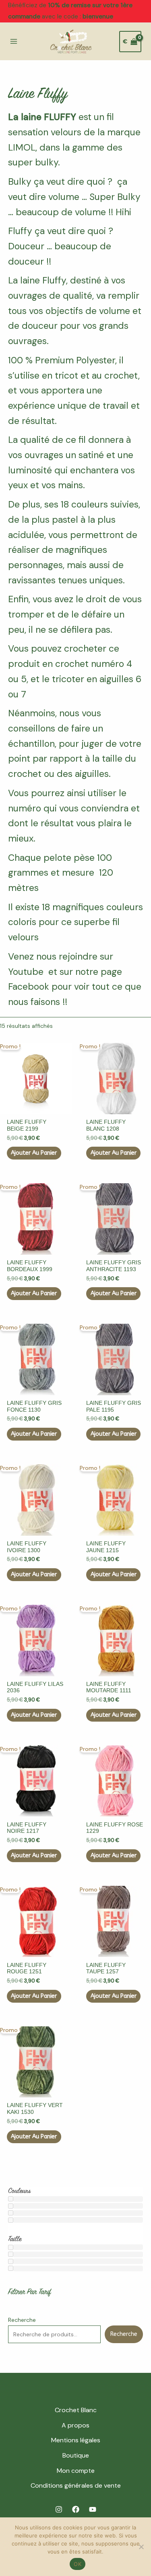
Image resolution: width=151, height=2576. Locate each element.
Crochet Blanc (76, 2410)
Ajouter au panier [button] (34, 1153)
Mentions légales (76, 2440)
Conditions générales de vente (76, 2485)
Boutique (76, 2455)
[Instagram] (59, 2509)
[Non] (141, 2547)
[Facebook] (76, 2509)
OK (78, 2564)
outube (28, 972)
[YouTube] (93, 2509)
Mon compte (76, 2471)
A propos (75, 2425)
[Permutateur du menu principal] (14, 42)
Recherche (22, 2320)
